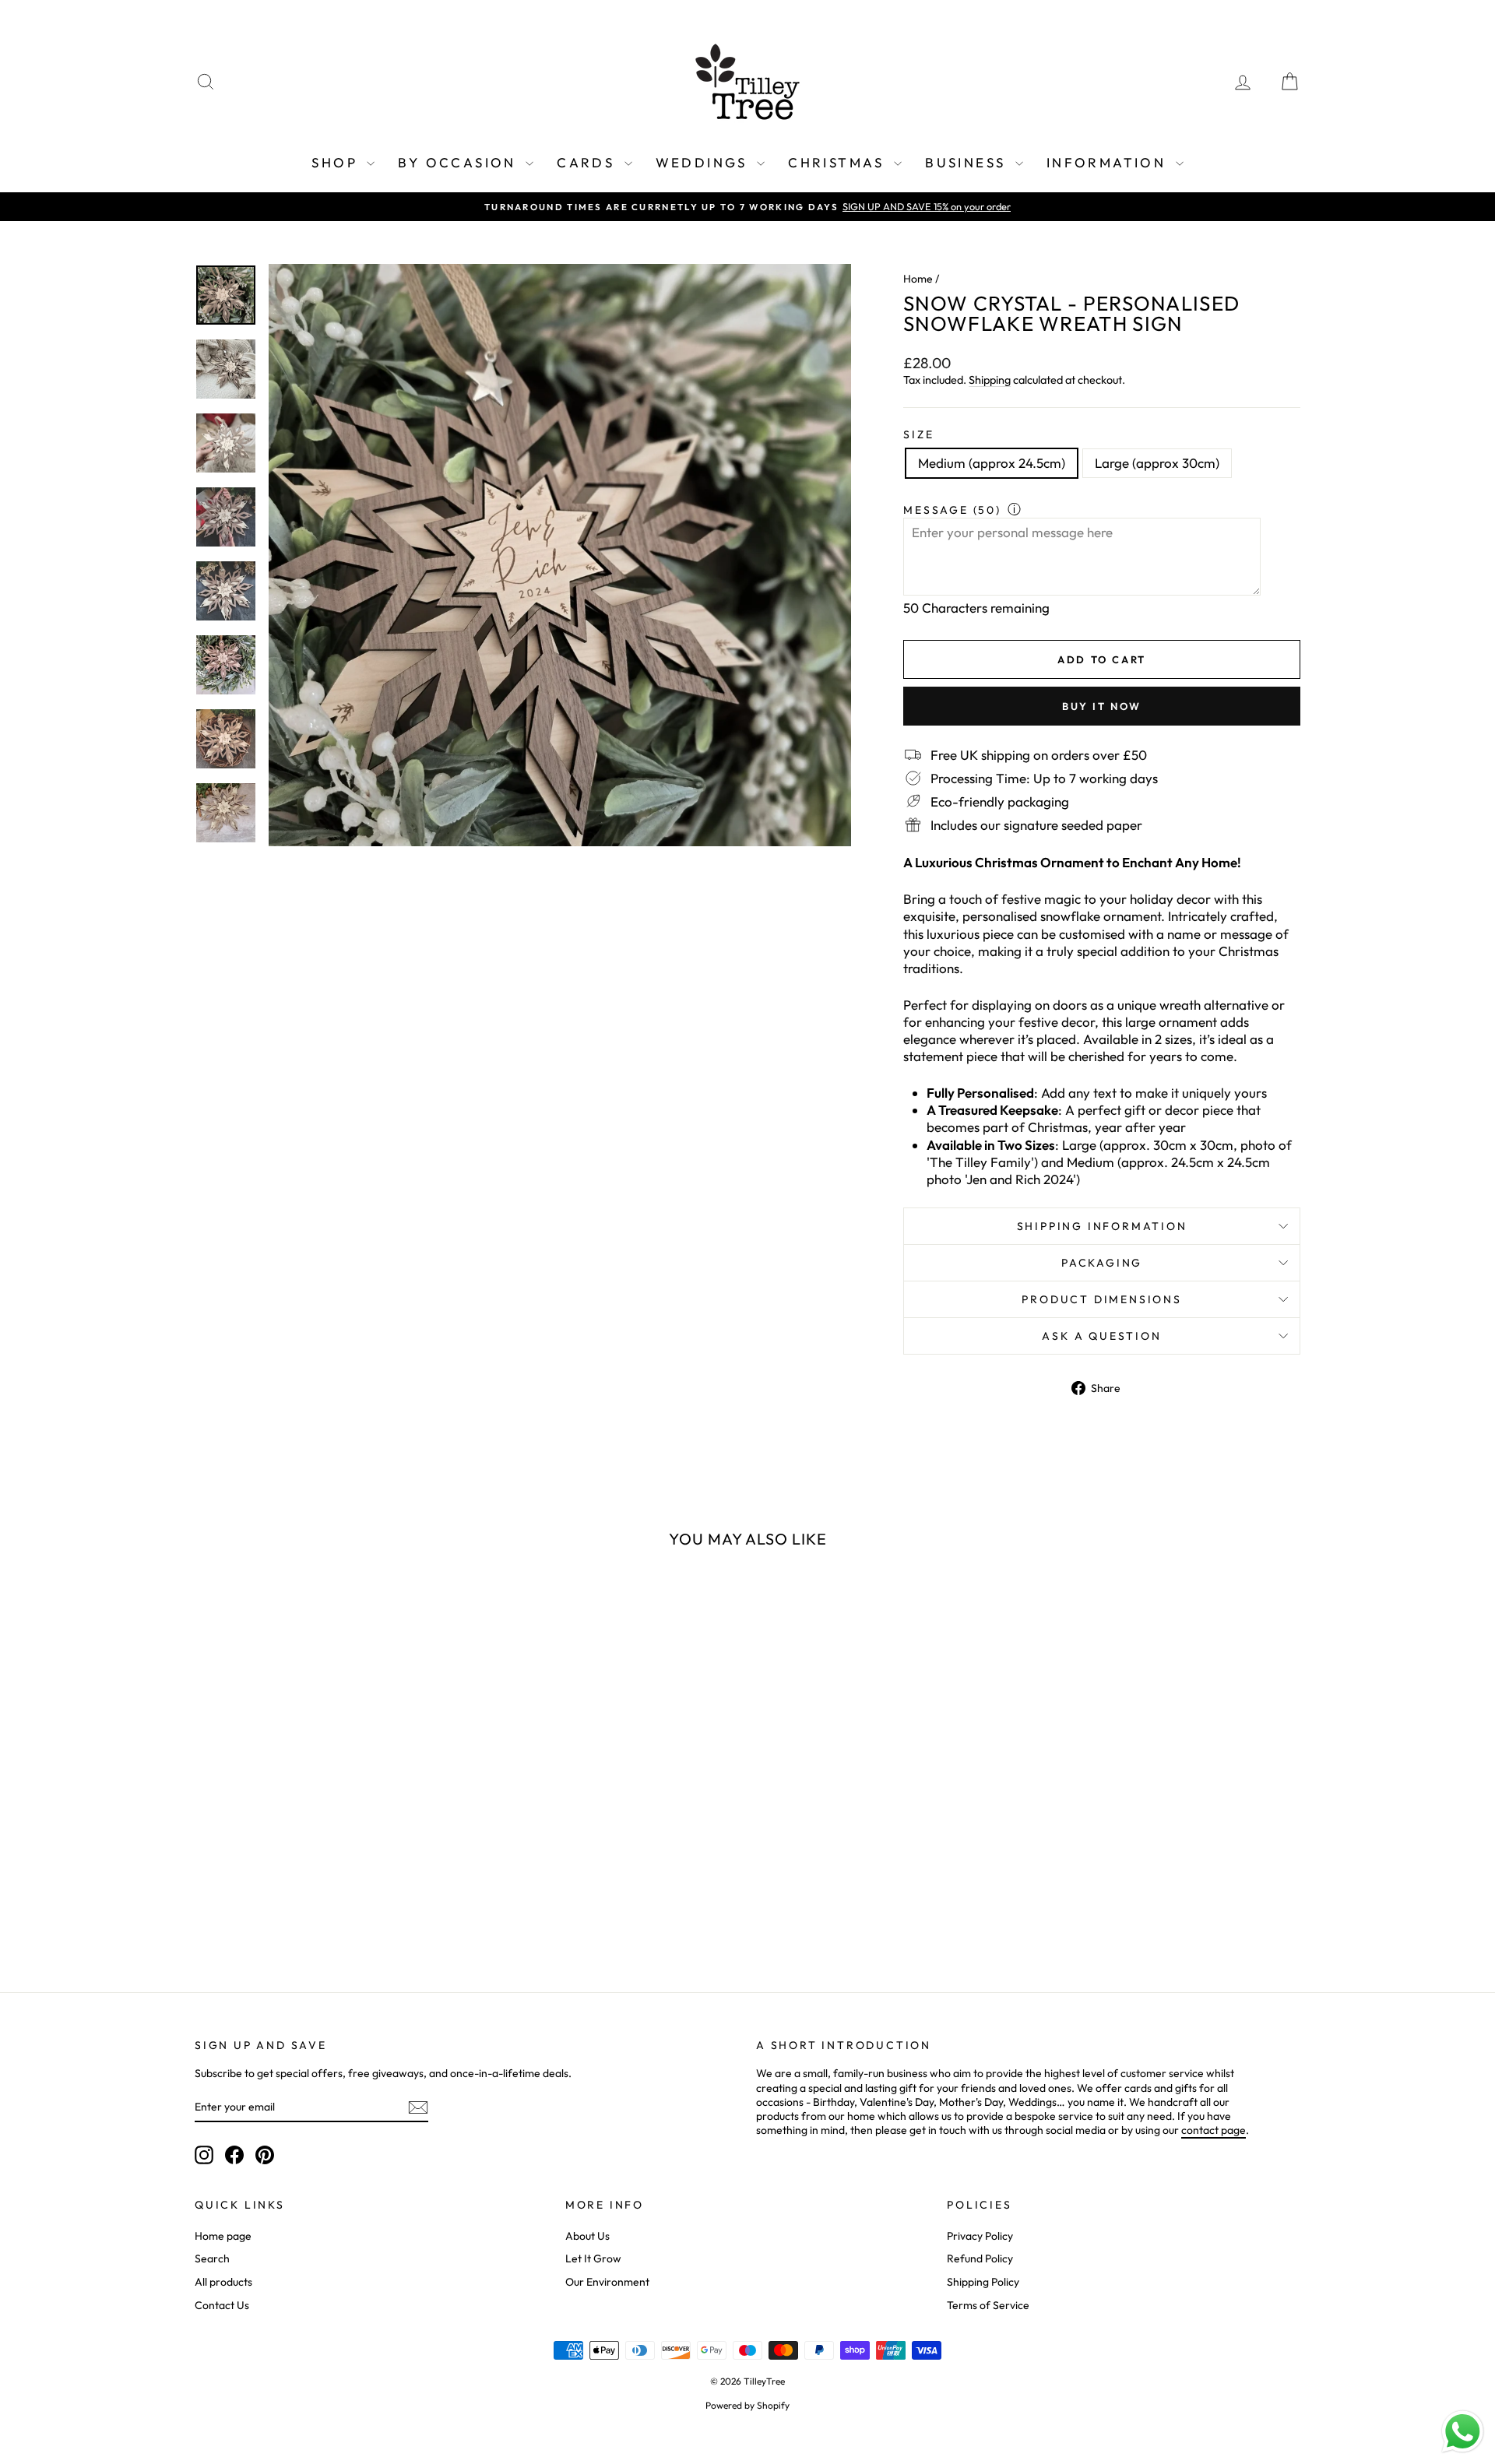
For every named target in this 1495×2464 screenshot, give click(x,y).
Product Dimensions (1101, 1299)
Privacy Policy (980, 2236)
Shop (337, 162)
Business (968, 162)
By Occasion (460, 162)
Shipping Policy (983, 2282)
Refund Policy (980, 2258)
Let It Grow (593, 2258)
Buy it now (1102, 706)
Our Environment (607, 2282)
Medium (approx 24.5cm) (992, 463)
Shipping (990, 380)
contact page (1214, 2130)
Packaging (1102, 1263)
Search (212, 2258)
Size (918, 434)
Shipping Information (1102, 1226)
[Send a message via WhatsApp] (1463, 2432)
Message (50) (952, 510)
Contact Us (222, 2305)
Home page (223, 2236)
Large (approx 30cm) (1157, 463)
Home (918, 279)
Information (1109, 162)
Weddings (705, 162)
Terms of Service (988, 2305)
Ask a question (1101, 1336)
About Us (587, 2236)
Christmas (839, 162)
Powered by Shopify (747, 2405)
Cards (588, 162)
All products (223, 2282)
